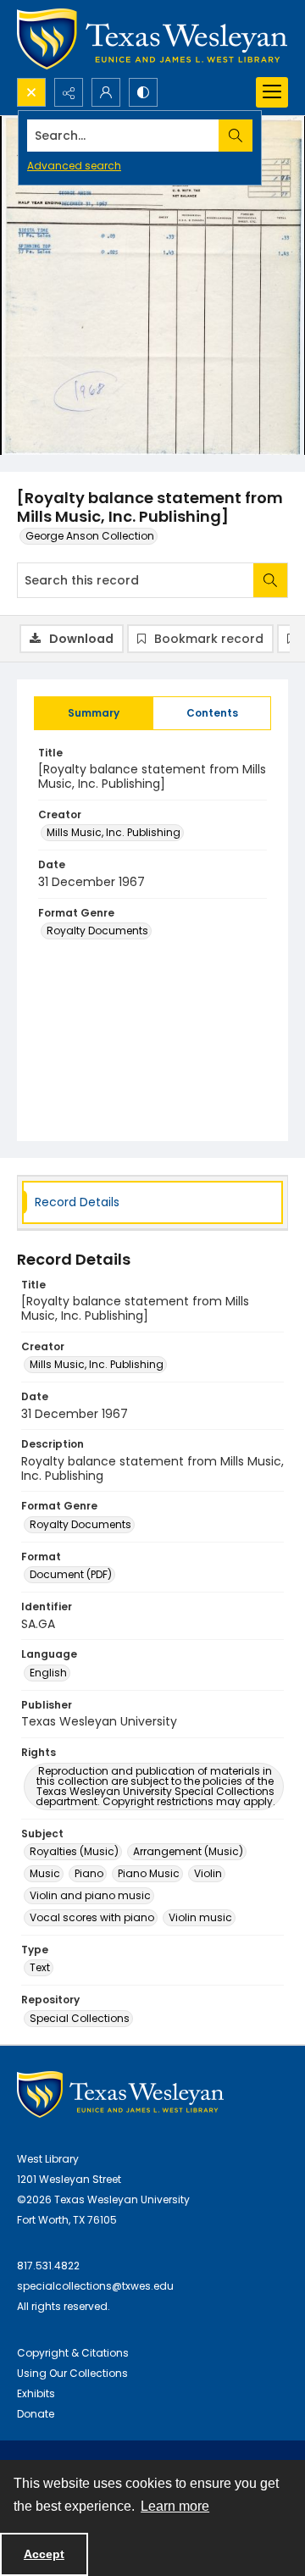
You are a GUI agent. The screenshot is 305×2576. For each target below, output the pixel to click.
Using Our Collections (72, 2373)
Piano (89, 1873)
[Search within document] (270, 580)
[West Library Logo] (120, 2094)
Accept (44, 2554)
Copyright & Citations (73, 2353)
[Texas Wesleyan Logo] (152, 39)
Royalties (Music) (74, 1851)
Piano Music (149, 1873)
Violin (208, 1873)
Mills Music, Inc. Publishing (114, 832)
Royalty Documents (97, 931)
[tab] (94, 713)
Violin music (200, 1917)
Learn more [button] (175, 2506)
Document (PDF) (71, 1574)
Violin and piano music (90, 1895)
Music (45, 1873)
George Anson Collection (90, 536)
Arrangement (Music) (188, 1851)
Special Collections (80, 2018)
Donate (36, 2414)
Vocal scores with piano (92, 1917)
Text (40, 1967)
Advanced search (74, 166)
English (48, 1673)
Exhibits (36, 2393)
